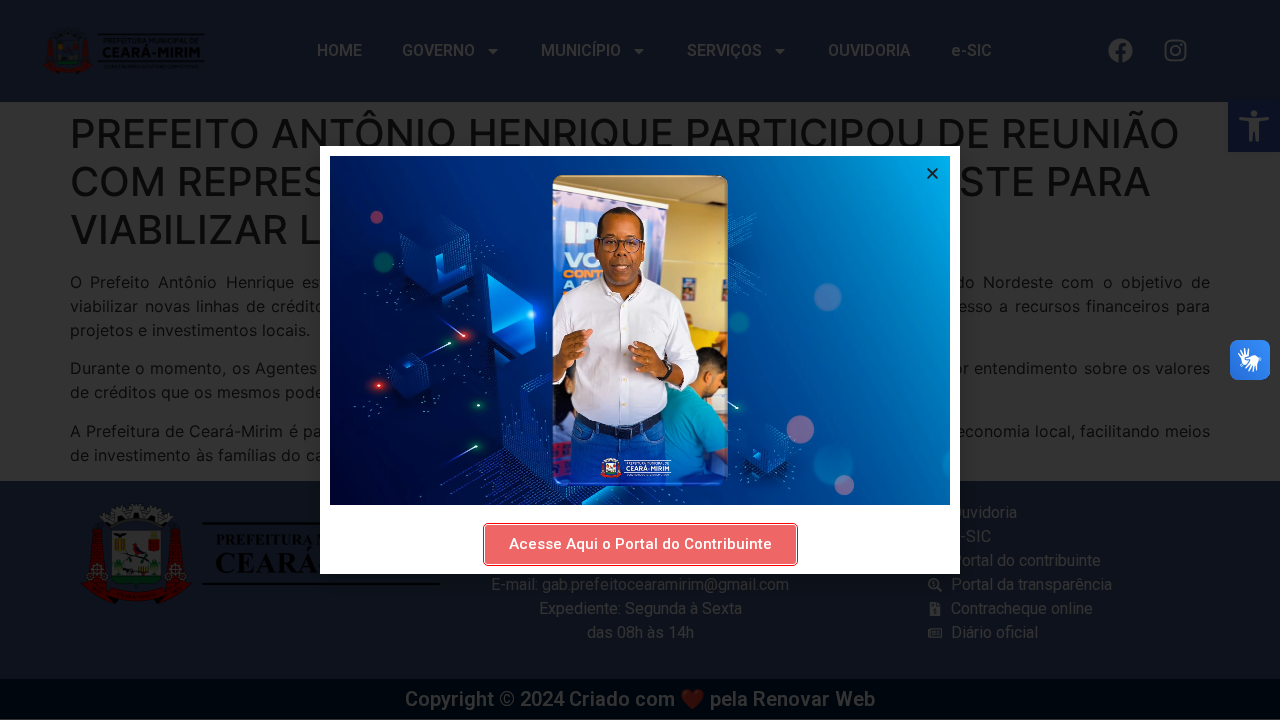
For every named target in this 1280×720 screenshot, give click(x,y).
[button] (932, 173)
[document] (640, 360)
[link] (640, 544)
